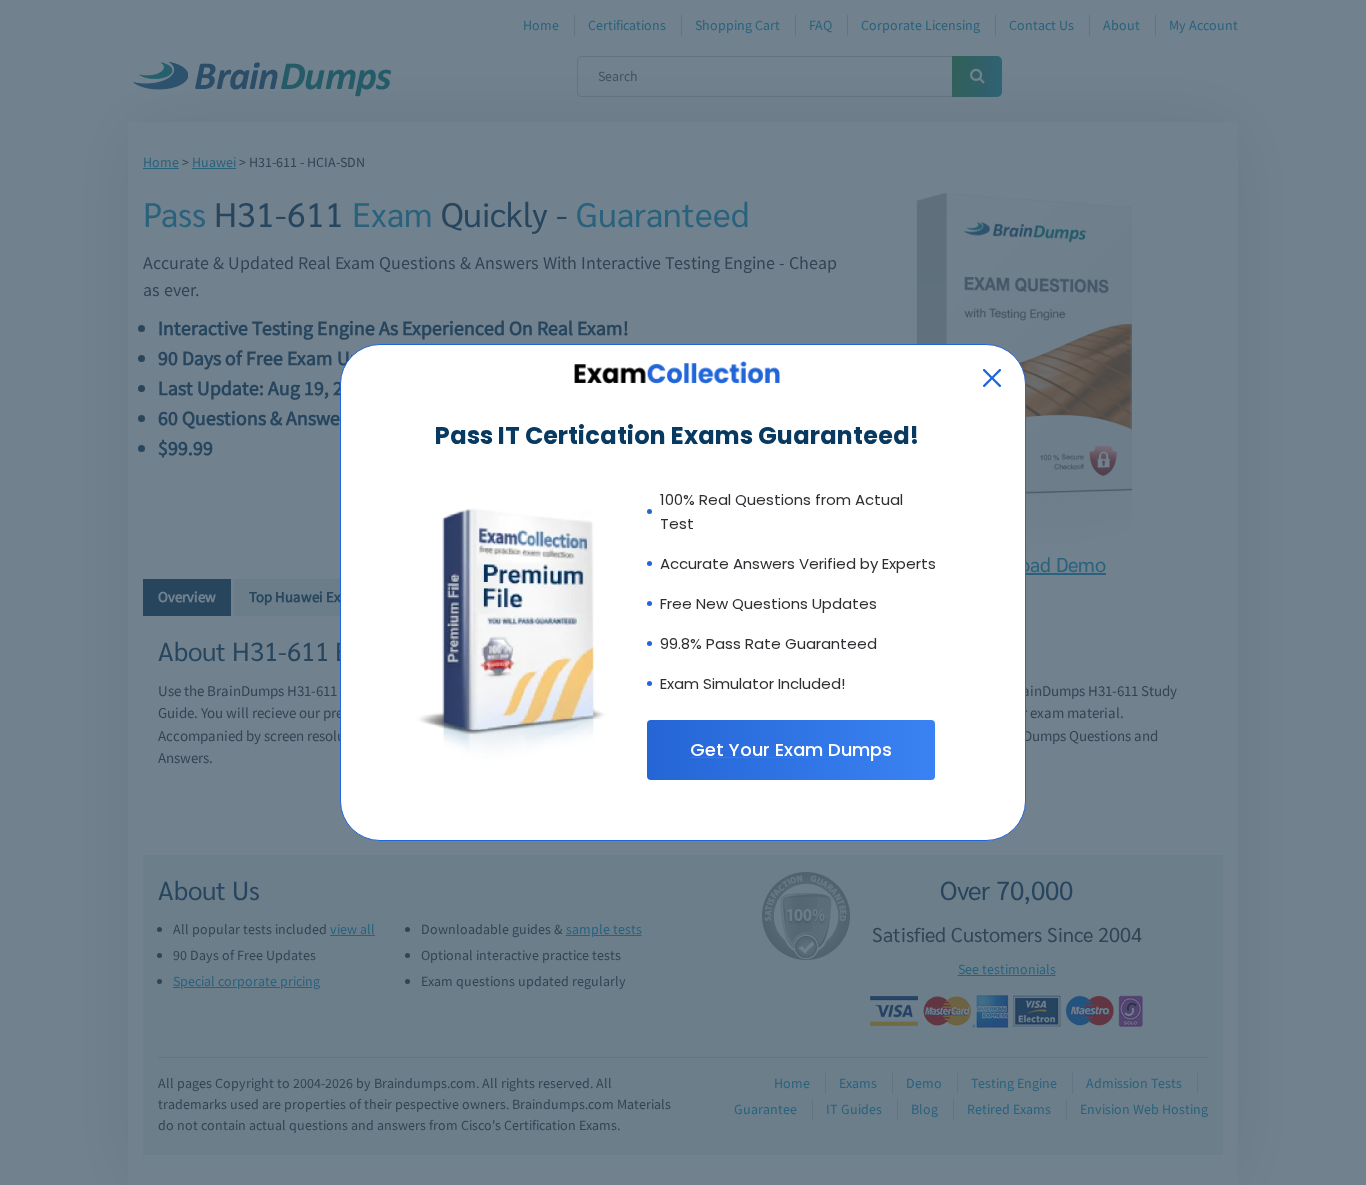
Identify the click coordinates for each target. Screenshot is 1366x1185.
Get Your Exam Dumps (791, 749)
